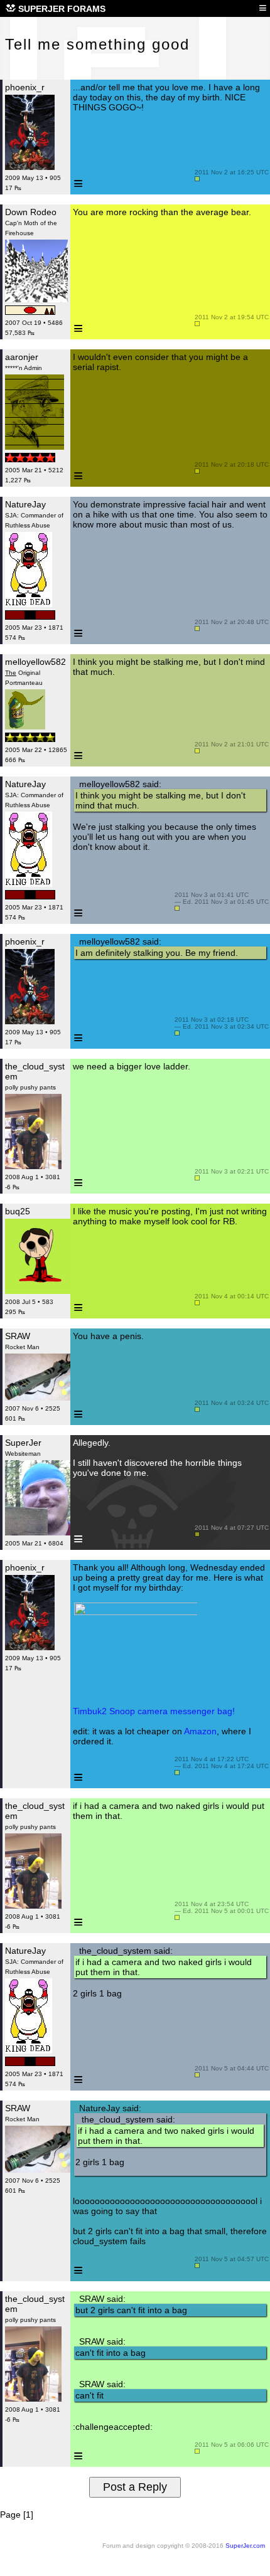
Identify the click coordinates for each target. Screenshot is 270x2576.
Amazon (200, 1731)
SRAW (18, 1336)
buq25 (18, 1211)
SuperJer (23, 1443)
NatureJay (25, 504)
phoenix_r (25, 87)
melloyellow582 (35, 662)
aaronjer (22, 357)
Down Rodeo (31, 212)
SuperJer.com (245, 2546)
